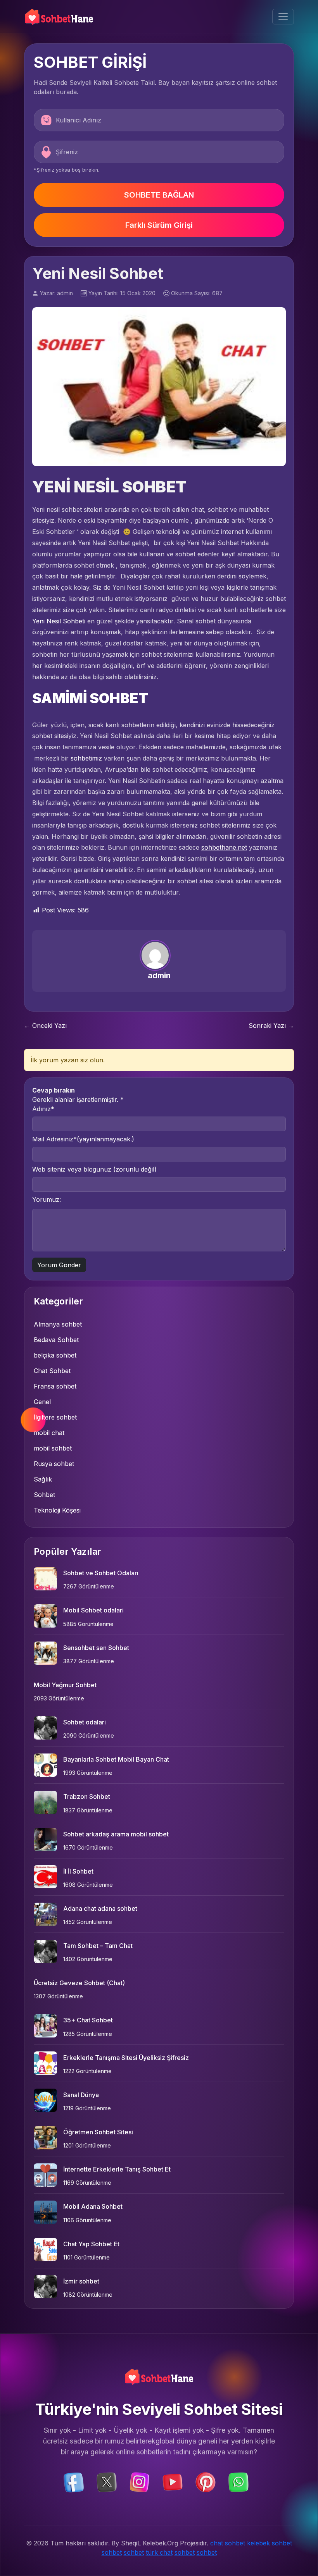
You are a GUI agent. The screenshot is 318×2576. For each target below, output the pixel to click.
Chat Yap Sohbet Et (91, 2244)
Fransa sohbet (55, 1386)
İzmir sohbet (81, 2281)
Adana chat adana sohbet (100, 1908)
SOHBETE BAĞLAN (159, 195)
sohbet (112, 2552)
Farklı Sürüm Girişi (159, 225)
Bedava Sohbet (56, 1340)
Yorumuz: (47, 1199)
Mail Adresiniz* (83, 1139)
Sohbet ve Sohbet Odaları (101, 1573)
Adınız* (43, 1109)
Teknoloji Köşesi (57, 1510)
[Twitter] (107, 2482)
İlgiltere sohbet (55, 1417)
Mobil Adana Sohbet (93, 2206)
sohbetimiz (86, 758)
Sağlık (43, 1479)
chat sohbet (228, 2543)
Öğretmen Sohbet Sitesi (98, 2132)
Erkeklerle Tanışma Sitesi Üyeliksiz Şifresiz (126, 2058)
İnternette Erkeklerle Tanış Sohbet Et (117, 2169)
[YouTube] (173, 2482)
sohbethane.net (224, 847)
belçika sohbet (55, 1355)
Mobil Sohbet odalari (93, 1610)
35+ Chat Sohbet (88, 2020)
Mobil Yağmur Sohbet (65, 1685)
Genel (42, 1402)
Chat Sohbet (52, 1371)
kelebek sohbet (270, 2543)
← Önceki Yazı (45, 1026)
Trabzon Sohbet (87, 1796)
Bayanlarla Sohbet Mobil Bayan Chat (116, 1759)
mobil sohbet (53, 1448)
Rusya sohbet (54, 1464)
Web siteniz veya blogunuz (94, 1169)
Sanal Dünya (81, 2095)
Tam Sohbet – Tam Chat (98, 1946)
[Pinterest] (206, 2482)
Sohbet (44, 1495)
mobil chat (49, 1433)
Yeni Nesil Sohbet (58, 621)
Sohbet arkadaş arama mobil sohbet (116, 1834)
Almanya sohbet (58, 1324)
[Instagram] (140, 2482)
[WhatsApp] (238, 2482)
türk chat (159, 2552)
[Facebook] (74, 2482)
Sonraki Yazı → (271, 1026)
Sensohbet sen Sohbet (96, 1648)
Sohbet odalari (85, 1722)
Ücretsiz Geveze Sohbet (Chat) (79, 1983)
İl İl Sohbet (78, 1871)
